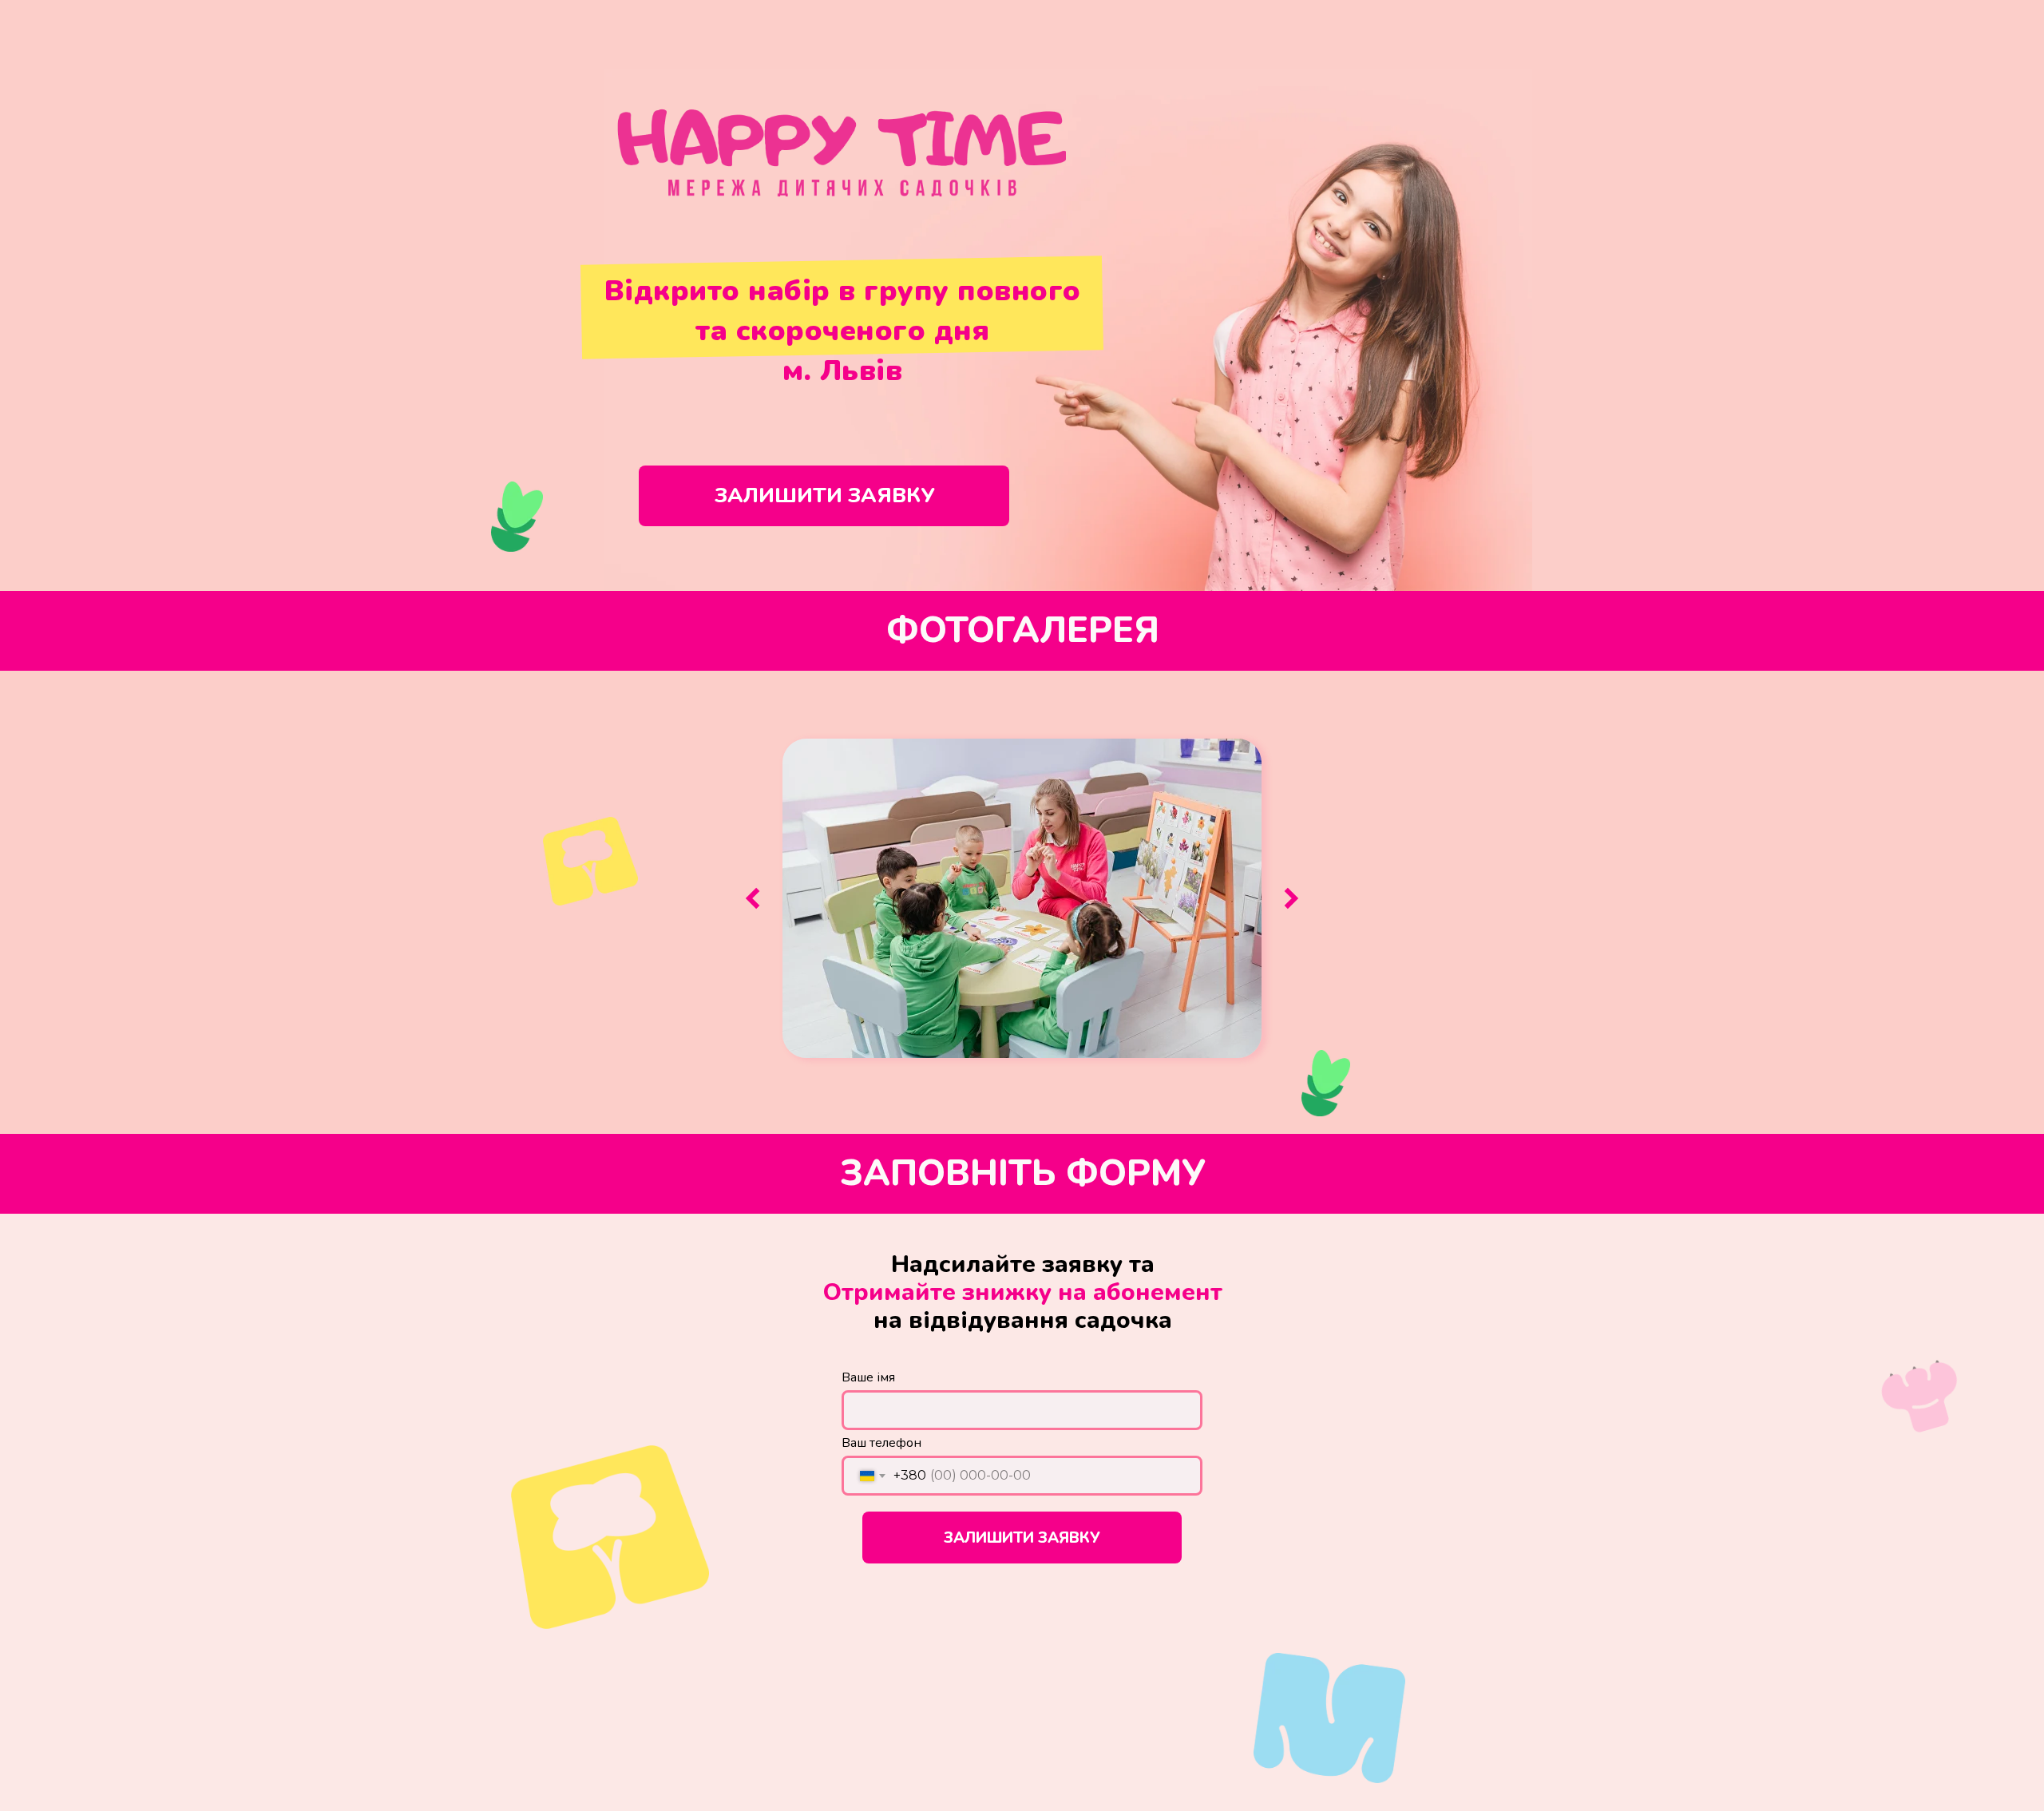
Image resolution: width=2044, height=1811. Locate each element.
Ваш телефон (881, 1443)
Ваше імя (868, 1377)
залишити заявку (824, 495)
